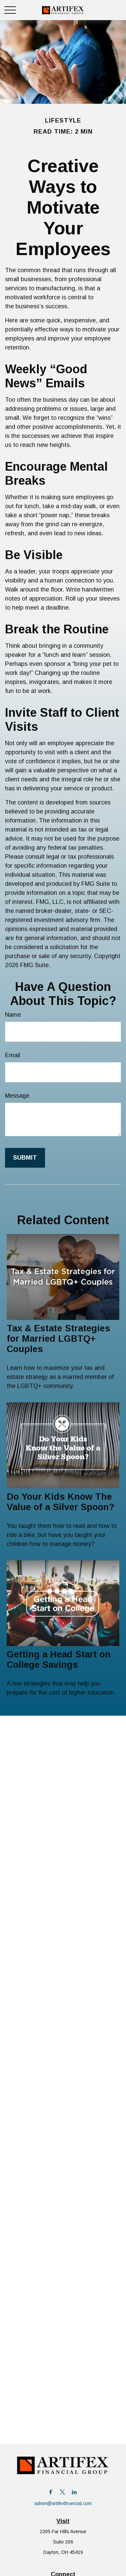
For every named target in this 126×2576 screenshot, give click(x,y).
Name (13, 1015)
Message (17, 1096)
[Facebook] (51, 2492)
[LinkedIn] (74, 2492)
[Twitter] (62, 2492)
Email (13, 1055)
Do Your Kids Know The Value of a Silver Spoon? (61, 1502)
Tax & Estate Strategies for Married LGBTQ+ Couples (58, 1339)
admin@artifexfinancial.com (63, 2503)
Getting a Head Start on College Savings (59, 1660)
